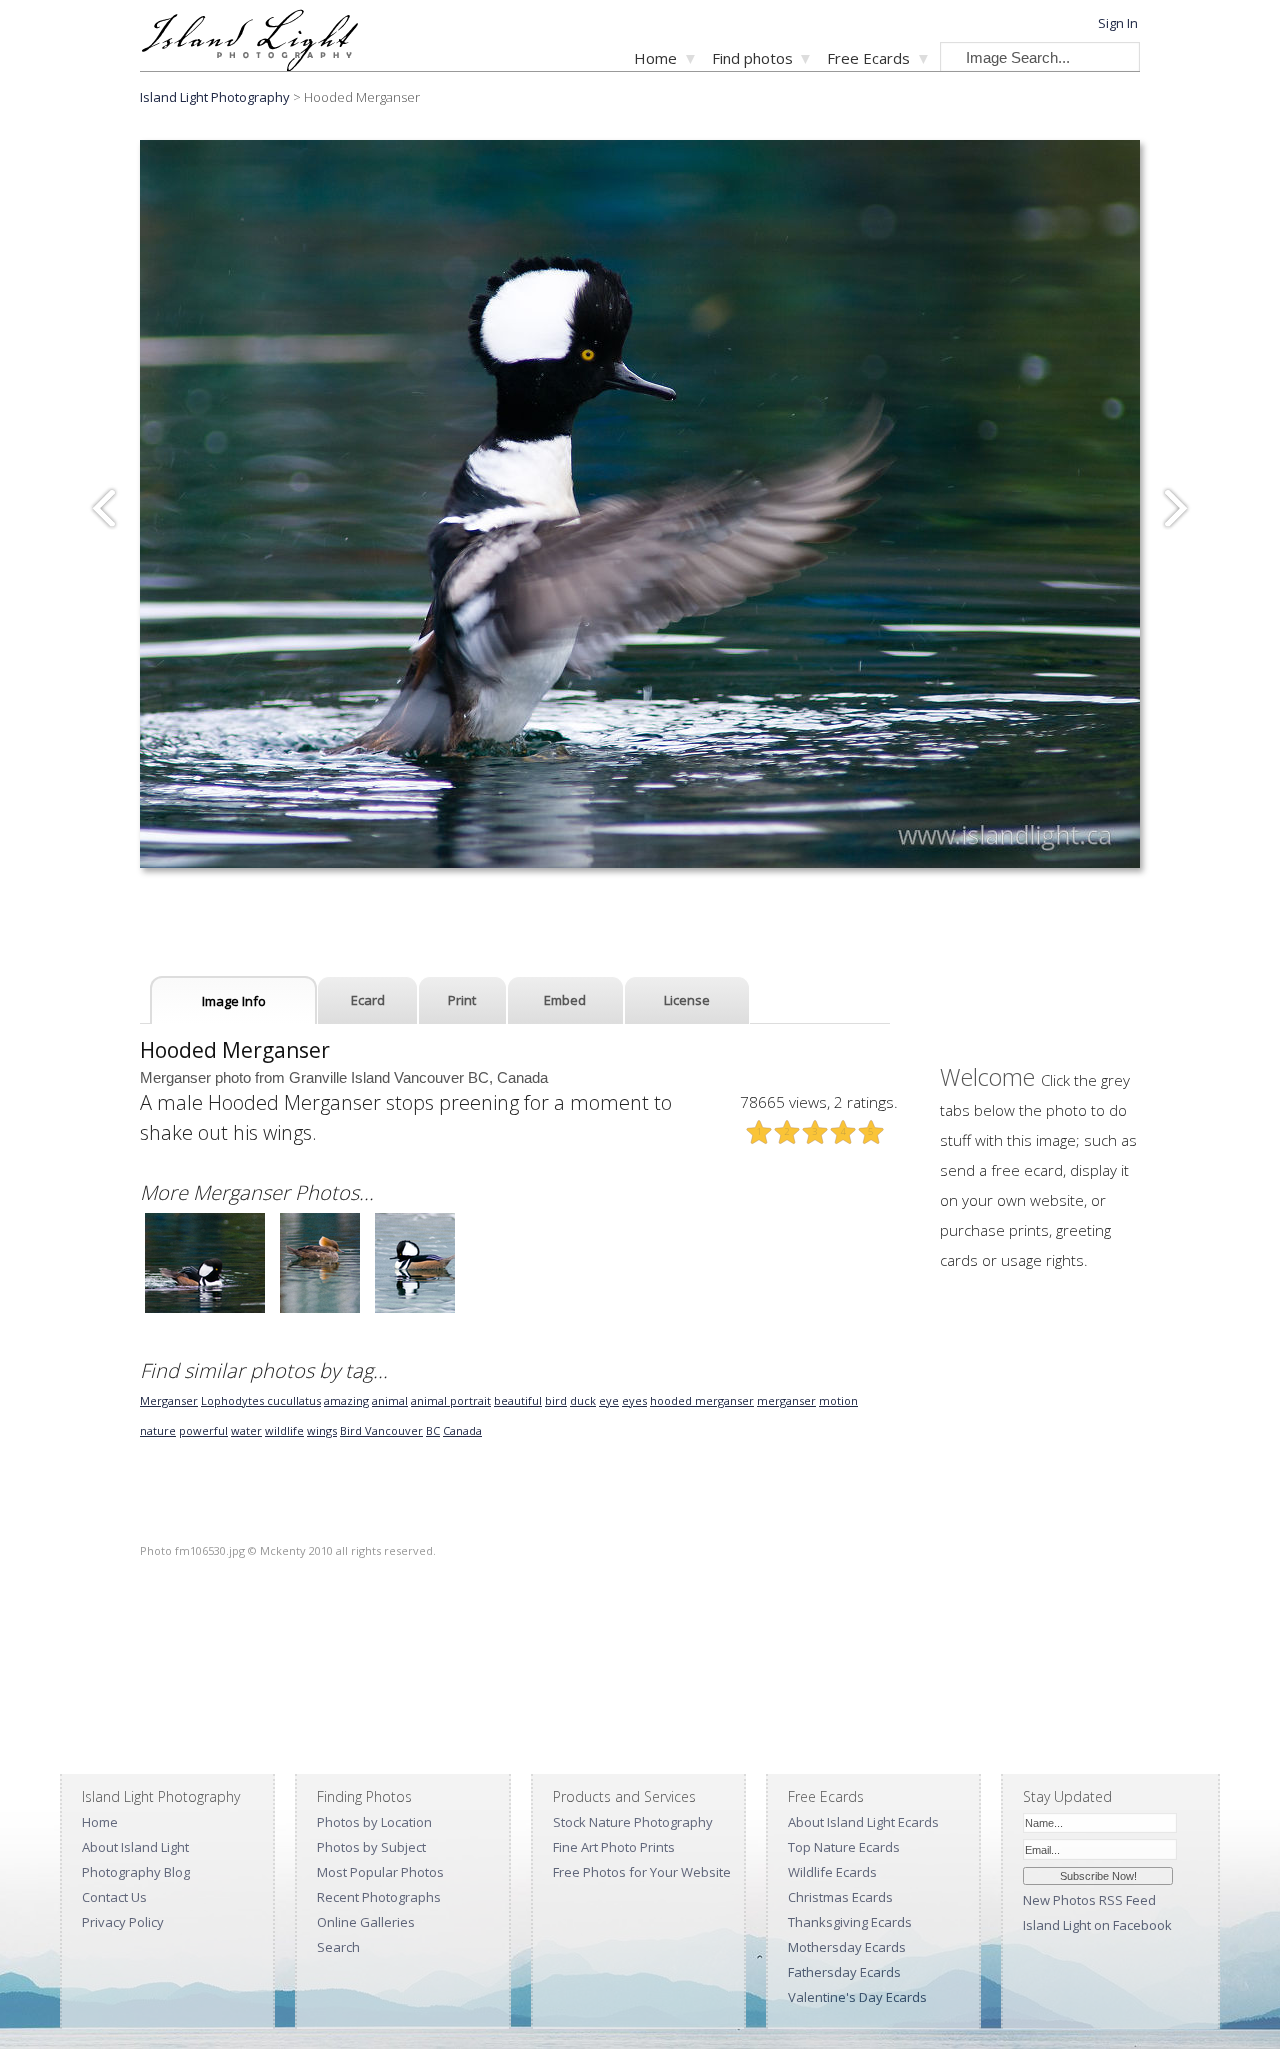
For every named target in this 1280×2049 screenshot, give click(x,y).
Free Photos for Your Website (642, 1872)
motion (838, 1400)
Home (655, 58)
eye (609, 1400)
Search (338, 1947)
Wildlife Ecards (832, 1872)
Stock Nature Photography (633, 1822)
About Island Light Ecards (863, 1822)
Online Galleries (366, 1922)
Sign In (1118, 23)
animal (390, 1400)
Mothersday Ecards (847, 1947)
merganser (786, 1400)
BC (433, 1430)
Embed (565, 1000)
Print (462, 1000)
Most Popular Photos (380, 1872)
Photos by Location (374, 1822)
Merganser (169, 1400)
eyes (634, 1400)
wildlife (284, 1430)
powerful (203, 1430)
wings (322, 1430)
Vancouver (394, 1430)
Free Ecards (868, 58)
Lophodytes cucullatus (261, 1400)
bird (556, 1400)
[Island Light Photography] (249, 65)
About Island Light (135, 1847)
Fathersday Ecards (844, 1972)
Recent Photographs (379, 1897)
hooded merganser (702, 1400)
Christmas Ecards (840, 1897)
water (246, 1430)
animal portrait (451, 1400)
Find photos (752, 58)
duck (583, 1400)
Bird (352, 1430)
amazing (346, 1400)
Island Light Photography (215, 97)
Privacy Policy (123, 1922)
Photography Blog (136, 1872)
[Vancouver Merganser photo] (205, 1310)
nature (158, 1430)
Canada (462, 1430)
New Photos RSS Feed (1089, 1900)
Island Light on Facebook (1097, 1925)
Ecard (368, 1000)
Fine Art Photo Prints (614, 1847)
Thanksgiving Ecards (850, 1922)
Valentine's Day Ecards (857, 1997)
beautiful (518, 1400)
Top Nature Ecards (844, 1847)
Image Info (234, 1001)
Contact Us (114, 1897)
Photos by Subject (371, 1847)
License (687, 1000)
